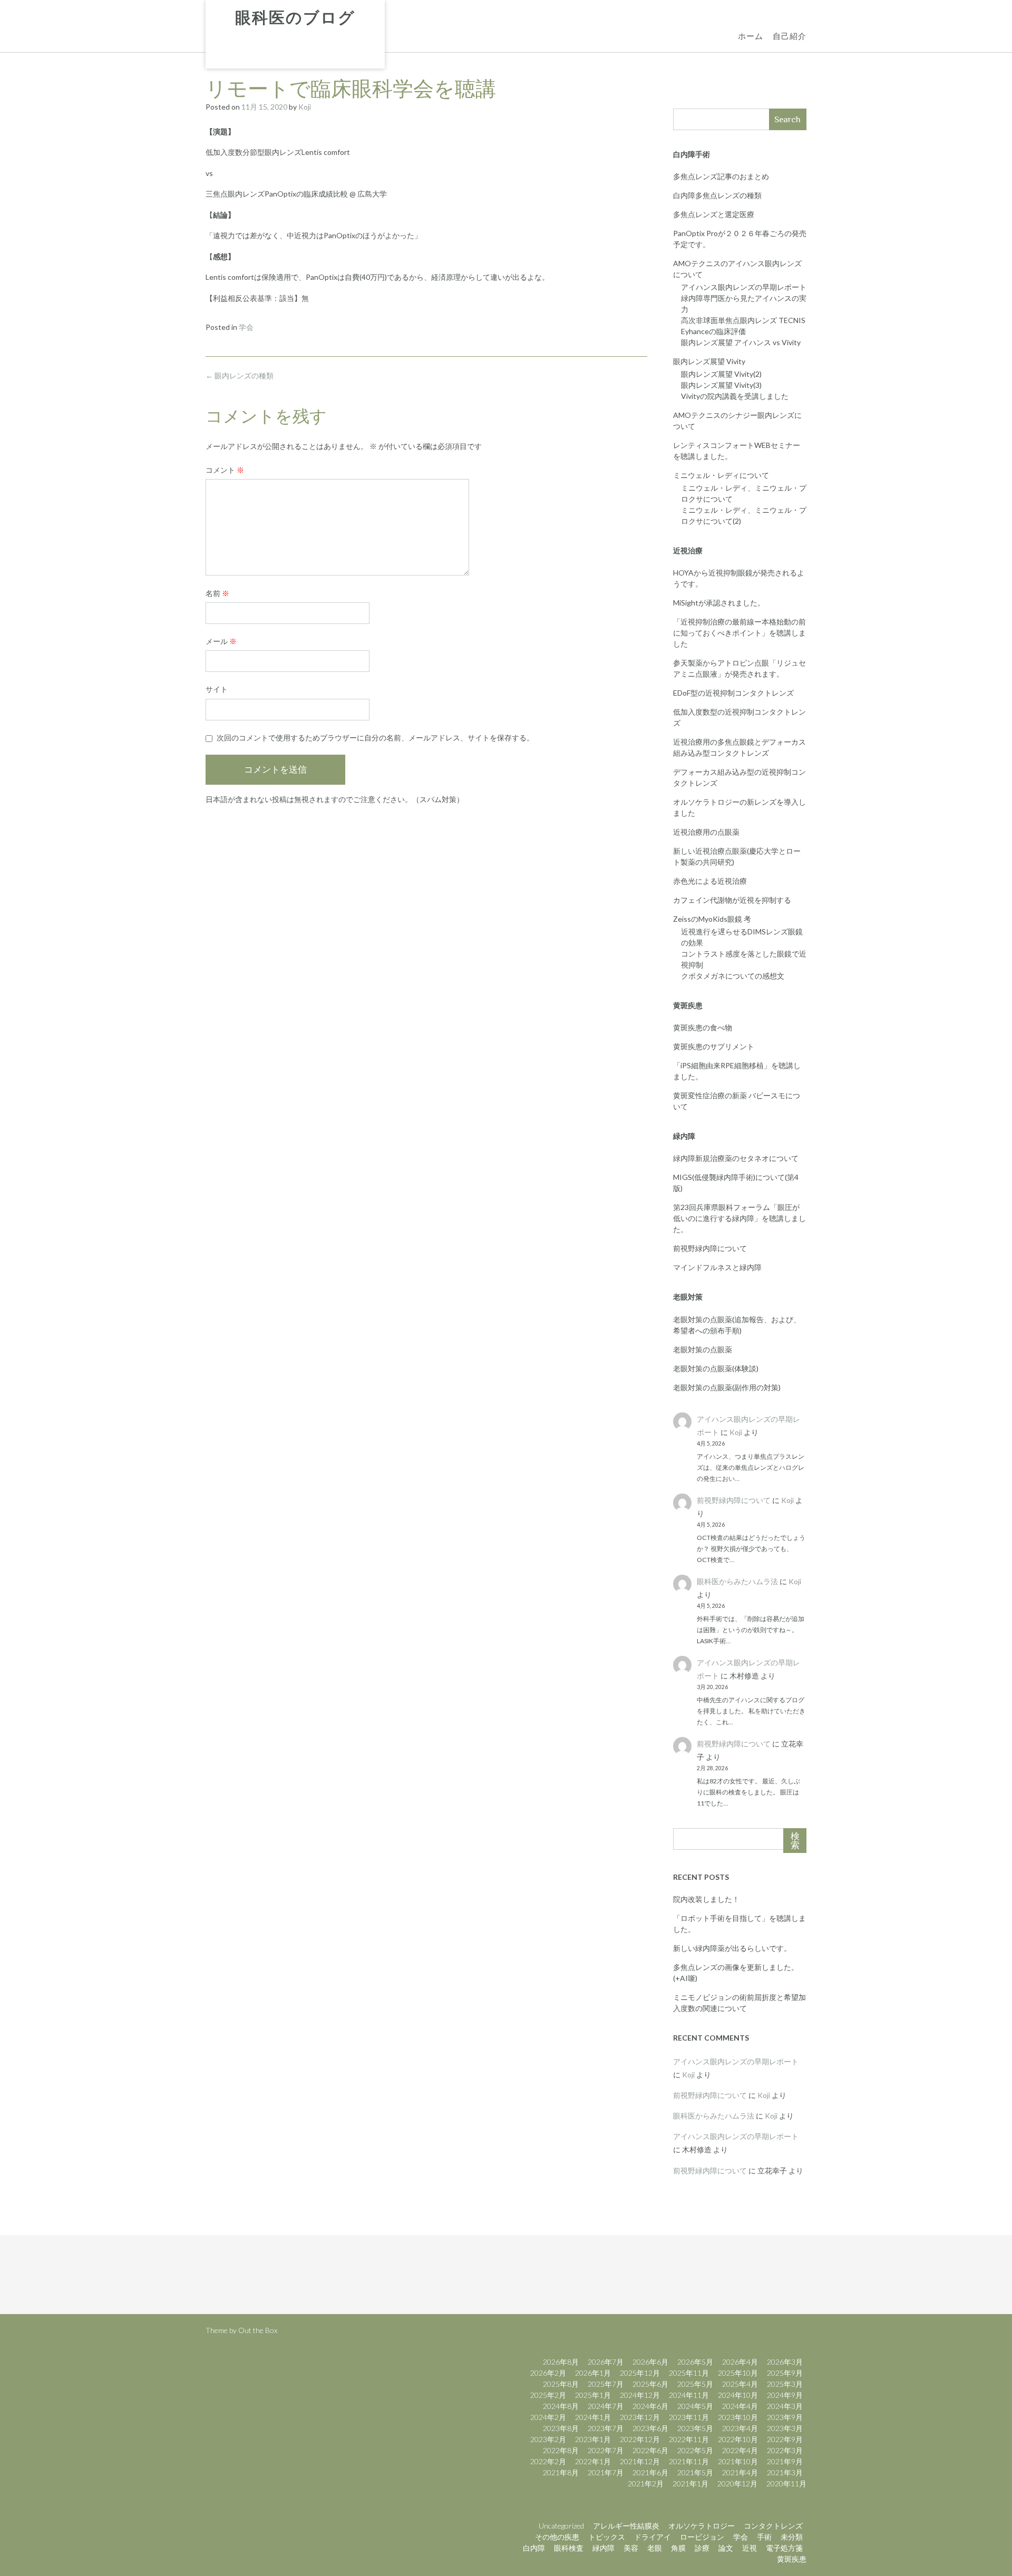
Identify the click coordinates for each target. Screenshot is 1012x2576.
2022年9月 (785, 2439)
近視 (750, 2548)
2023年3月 (785, 2428)
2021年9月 (785, 2461)
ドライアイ (653, 2537)
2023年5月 (695, 2428)
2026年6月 (650, 2362)
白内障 (534, 2548)
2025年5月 (695, 2384)
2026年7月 (606, 2362)
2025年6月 (650, 2384)
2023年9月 (785, 2417)
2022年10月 (738, 2439)
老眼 (655, 2548)
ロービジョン (702, 2537)
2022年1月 (593, 2461)
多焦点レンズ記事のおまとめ (721, 176)
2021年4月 (740, 2472)
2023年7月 (606, 2428)
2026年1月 (593, 2373)
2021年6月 (650, 2472)
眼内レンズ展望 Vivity (709, 361)
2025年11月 (689, 2373)
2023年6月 (650, 2428)
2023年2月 (548, 2439)
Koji (305, 107)
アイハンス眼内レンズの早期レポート (744, 287)
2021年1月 (690, 2484)
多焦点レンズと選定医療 (714, 214)
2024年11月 (689, 2395)
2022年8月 (561, 2450)
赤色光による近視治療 (710, 881)
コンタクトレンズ (773, 2526)
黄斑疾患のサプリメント (714, 1046)
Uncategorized (561, 2526)
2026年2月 (548, 2373)
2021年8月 (561, 2472)
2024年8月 (561, 2406)
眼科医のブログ (295, 18)
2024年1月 (593, 2417)
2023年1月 (593, 2439)
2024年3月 (785, 2406)
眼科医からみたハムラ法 (737, 1581)
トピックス (607, 2537)
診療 (702, 2548)
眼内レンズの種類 (240, 375)
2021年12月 (640, 2461)
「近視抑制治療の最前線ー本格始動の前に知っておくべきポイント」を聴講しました (739, 633)
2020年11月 (786, 2484)
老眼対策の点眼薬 (703, 1349)
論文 (726, 2548)
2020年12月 (737, 2484)
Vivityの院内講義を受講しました (735, 396)
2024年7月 (606, 2406)
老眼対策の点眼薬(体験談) (716, 1368)
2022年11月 (689, 2439)
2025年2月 (548, 2395)
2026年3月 (785, 2362)
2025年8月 (561, 2384)
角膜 (678, 2548)
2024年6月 (650, 2406)
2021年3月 (785, 2472)
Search (787, 119)
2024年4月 (740, 2406)
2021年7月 (606, 2472)
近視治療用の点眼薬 (706, 832)
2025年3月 (785, 2384)
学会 (246, 327)
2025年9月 (785, 2373)
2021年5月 (695, 2472)
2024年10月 (738, 2395)
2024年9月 (785, 2395)
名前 (217, 593)
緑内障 (604, 2548)
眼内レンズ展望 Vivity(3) (721, 385)
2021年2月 (646, 2484)
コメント (225, 470)
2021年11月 (689, 2461)
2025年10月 (738, 2373)
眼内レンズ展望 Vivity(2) (721, 374)
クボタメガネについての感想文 (733, 976)
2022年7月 (606, 2450)
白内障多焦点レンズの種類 (717, 195)
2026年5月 (695, 2362)
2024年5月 (695, 2406)
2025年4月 (740, 2384)
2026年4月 (740, 2362)
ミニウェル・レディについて (721, 475)
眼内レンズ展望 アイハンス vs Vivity (741, 342)
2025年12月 (640, 2373)
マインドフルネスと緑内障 (717, 1267)
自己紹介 (790, 36)
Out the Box (258, 2330)
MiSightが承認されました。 (719, 603)
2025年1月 (593, 2395)
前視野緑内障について (710, 1248)
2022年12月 (640, 2439)
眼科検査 (569, 2548)
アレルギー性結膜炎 (626, 2526)
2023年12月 (640, 2417)
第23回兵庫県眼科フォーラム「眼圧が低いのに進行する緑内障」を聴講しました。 (739, 1218)
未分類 (792, 2537)
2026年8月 (561, 2362)
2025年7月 (606, 2384)
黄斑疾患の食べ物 (703, 1027)
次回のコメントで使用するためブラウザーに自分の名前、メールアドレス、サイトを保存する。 (375, 738)
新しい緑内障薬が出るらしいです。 (732, 1948)
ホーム (751, 36)
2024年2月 (548, 2417)
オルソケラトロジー (702, 2526)
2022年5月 (695, 2450)
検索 (795, 1841)
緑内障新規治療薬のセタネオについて (736, 1158)
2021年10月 (738, 2461)
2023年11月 (689, 2417)
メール (221, 641)
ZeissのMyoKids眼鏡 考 (712, 919)
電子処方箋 (784, 2548)
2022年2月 (548, 2461)
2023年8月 (561, 2428)
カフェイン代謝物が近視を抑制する (732, 900)
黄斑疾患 (792, 2559)
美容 (631, 2548)
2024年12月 (640, 2395)
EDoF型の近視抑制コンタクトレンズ (733, 693)
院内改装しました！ (706, 1899)
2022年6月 (650, 2450)
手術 (764, 2537)
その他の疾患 (557, 2537)
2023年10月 (738, 2417)
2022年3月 (785, 2450)
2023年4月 (740, 2428)
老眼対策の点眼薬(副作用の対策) (727, 1387)
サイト (217, 689)
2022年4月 (740, 2450)
